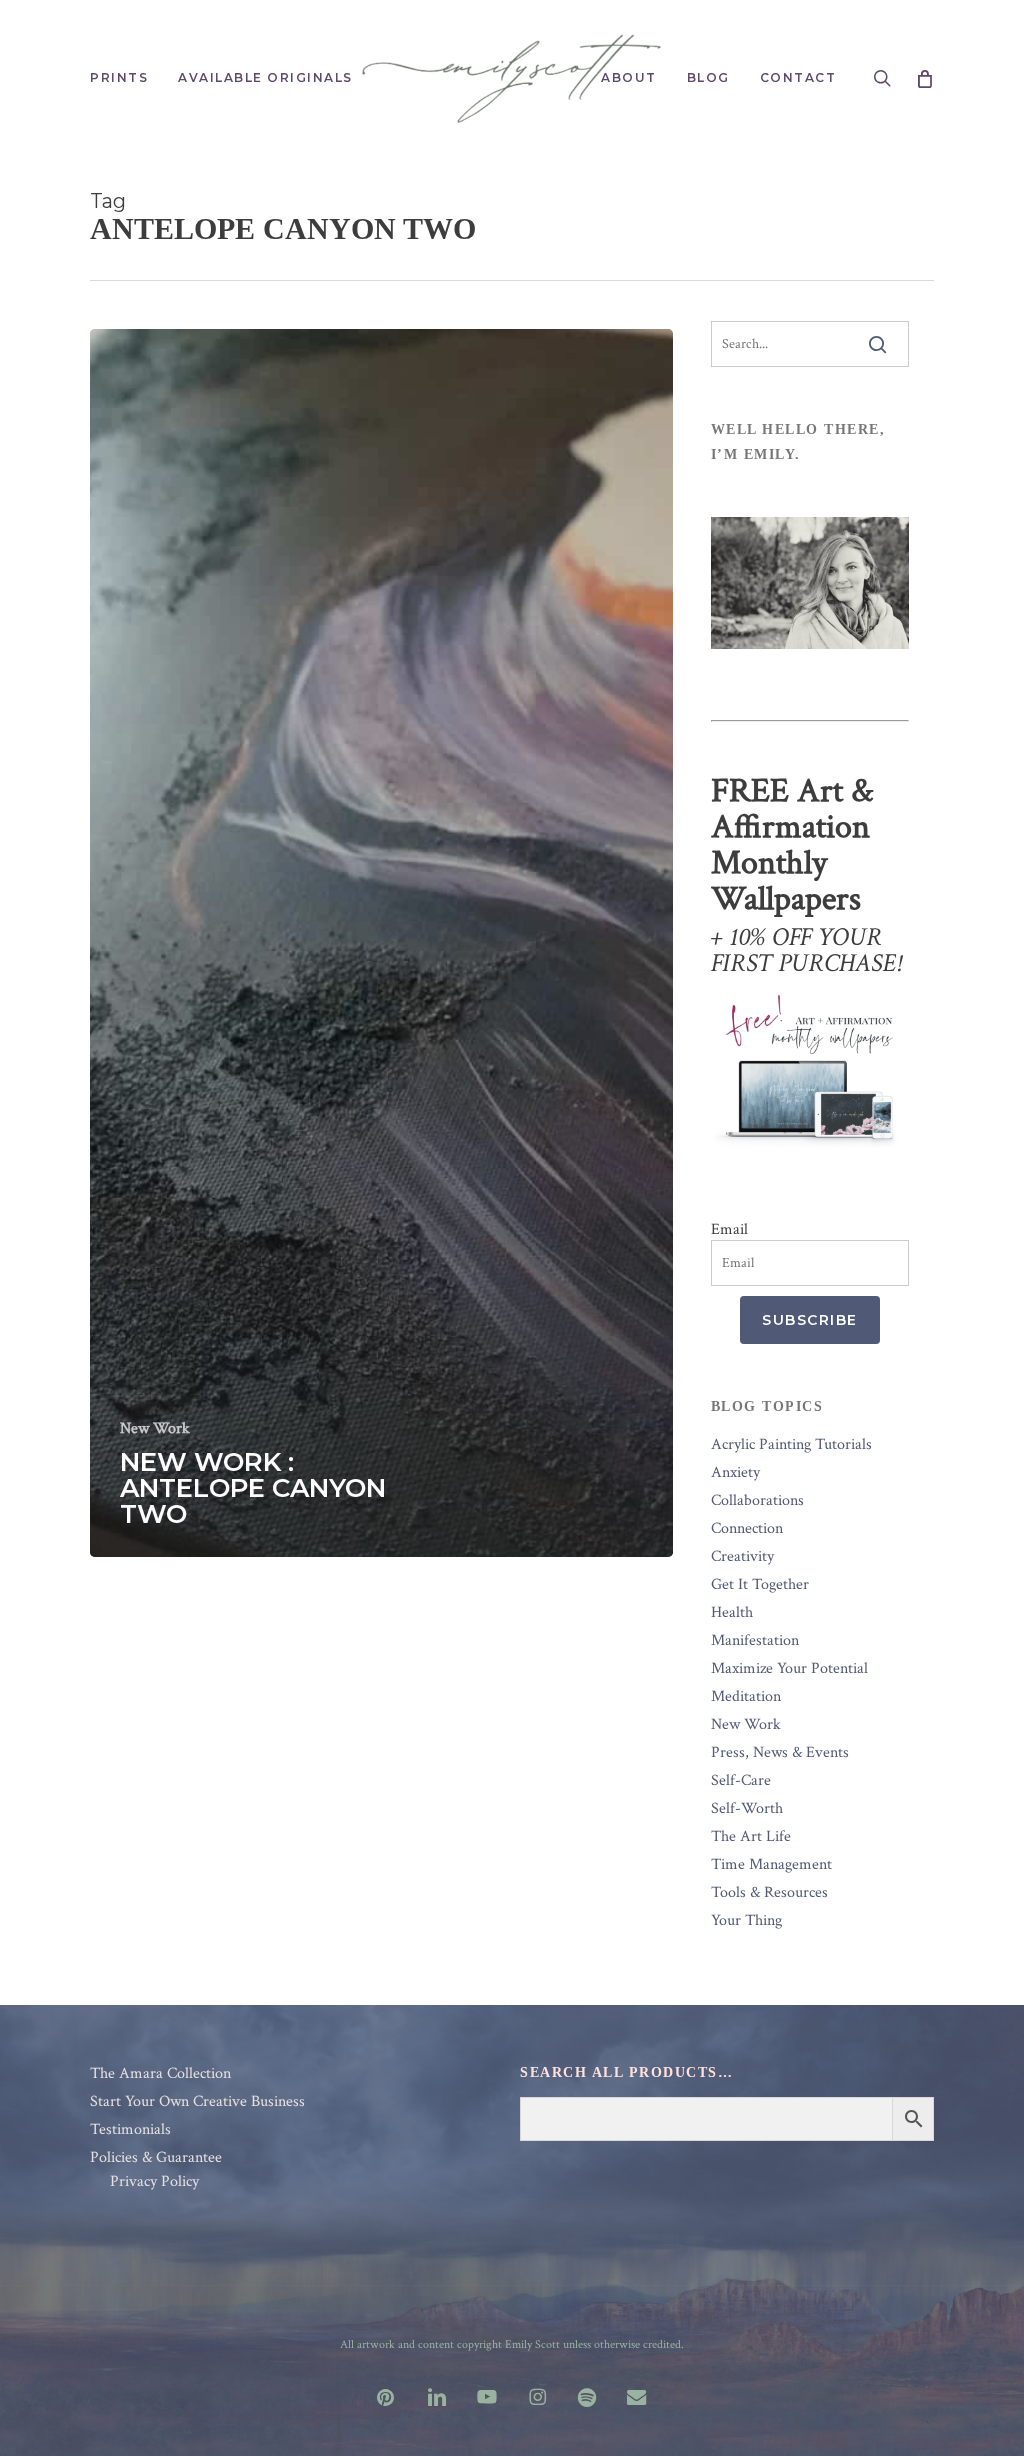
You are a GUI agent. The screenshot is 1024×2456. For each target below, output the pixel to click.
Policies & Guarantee (156, 2158)
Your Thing (746, 1921)
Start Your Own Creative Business (197, 2102)
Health (732, 1613)
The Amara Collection (160, 2074)
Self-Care (741, 1781)
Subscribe (810, 1320)
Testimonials (130, 2130)
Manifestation (755, 1641)
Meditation (746, 1697)
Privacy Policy (154, 2182)
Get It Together (760, 1585)
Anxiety (735, 1473)
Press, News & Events (780, 1753)
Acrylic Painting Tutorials (791, 1445)
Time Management (771, 1865)
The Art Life (751, 1837)
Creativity (742, 1557)
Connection (747, 1529)
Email (729, 1230)
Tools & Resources (769, 1893)
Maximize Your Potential (789, 1669)
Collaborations (757, 1501)
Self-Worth (747, 1809)
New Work (155, 1429)
